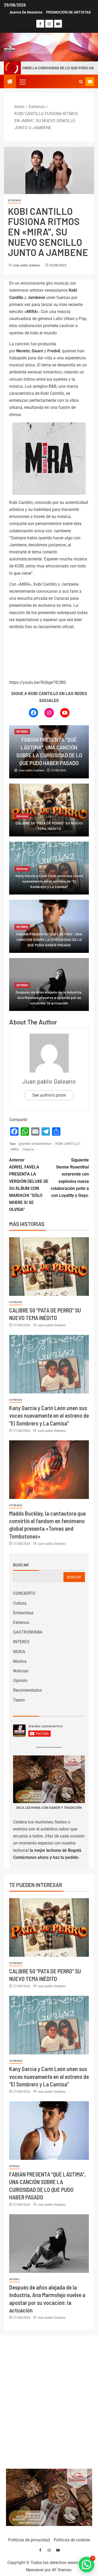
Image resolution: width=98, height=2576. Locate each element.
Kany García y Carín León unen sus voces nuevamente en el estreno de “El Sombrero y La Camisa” (49, 1415)
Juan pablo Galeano (27, 265)
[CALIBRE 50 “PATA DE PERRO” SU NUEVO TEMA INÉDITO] (49, 1267)
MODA (19, 1652)
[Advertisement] (49, 2401)
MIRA (15, 1149)
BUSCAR (74, 1577)
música (28, 1149)
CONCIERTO (24, 1593)
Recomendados (27, 1690)
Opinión (20, 1681)
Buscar (21, 1565)
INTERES (22, 732)
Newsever (35, 2570)
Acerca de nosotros (26, 12)
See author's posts (49, 1095)
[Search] (81, 82)
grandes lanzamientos (35, 1144)
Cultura (20, 1603)
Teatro (19, 1700)
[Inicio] (10, 82)
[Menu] (22, 82)
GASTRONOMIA (28, 1632)
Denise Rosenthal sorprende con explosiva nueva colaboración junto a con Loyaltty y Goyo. (70, 1178)
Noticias (21, 1671)
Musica (20, 1661)
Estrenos (14, 200)
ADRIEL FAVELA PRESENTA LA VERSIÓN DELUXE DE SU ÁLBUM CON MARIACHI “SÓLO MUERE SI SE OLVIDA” (29, 1185)
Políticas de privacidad (29, 2540)
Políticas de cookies (72, 2540)
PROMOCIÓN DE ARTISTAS (68, 12)
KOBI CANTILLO (67, 1144)
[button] (22, 82)
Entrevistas (23, 1613)
